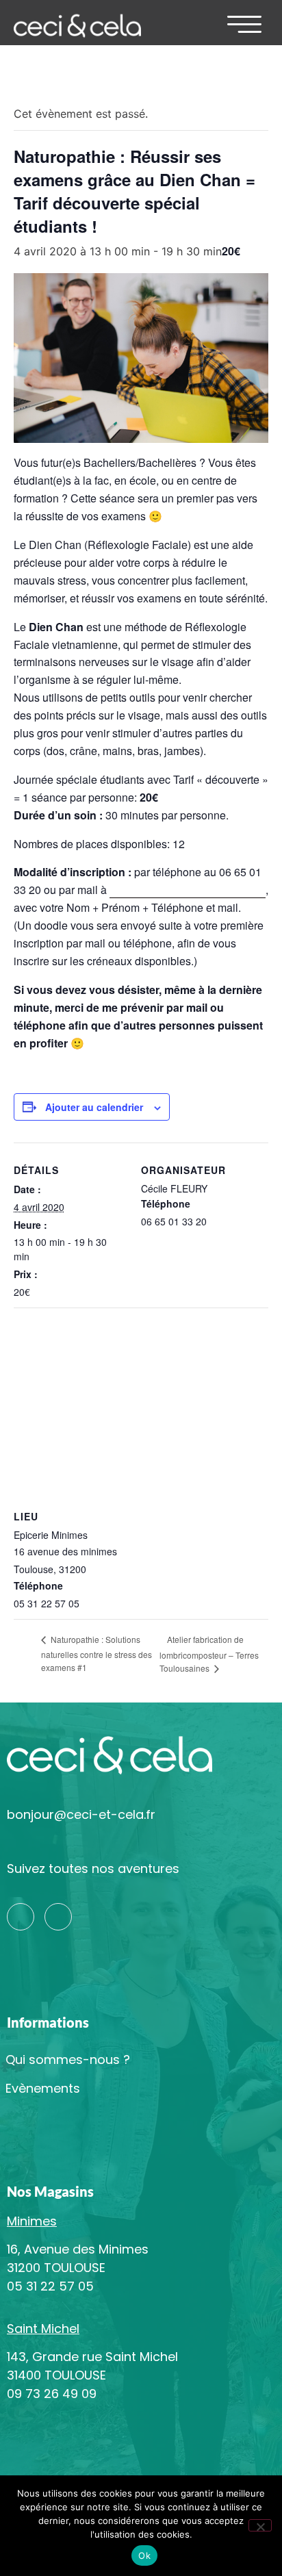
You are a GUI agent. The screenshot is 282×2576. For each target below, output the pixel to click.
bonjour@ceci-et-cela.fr (81, 1814)
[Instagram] (21, 1917)
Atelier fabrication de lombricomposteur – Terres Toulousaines (209, 1654)
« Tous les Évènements (74, 80)
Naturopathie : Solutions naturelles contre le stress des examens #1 (97, 1653)
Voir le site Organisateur (193, 1238)
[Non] (260, 2525)
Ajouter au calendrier (94, 1107)
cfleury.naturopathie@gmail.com (188, 890)
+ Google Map (120, 1569)
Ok (144, 2555)
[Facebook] (58, 1917)
